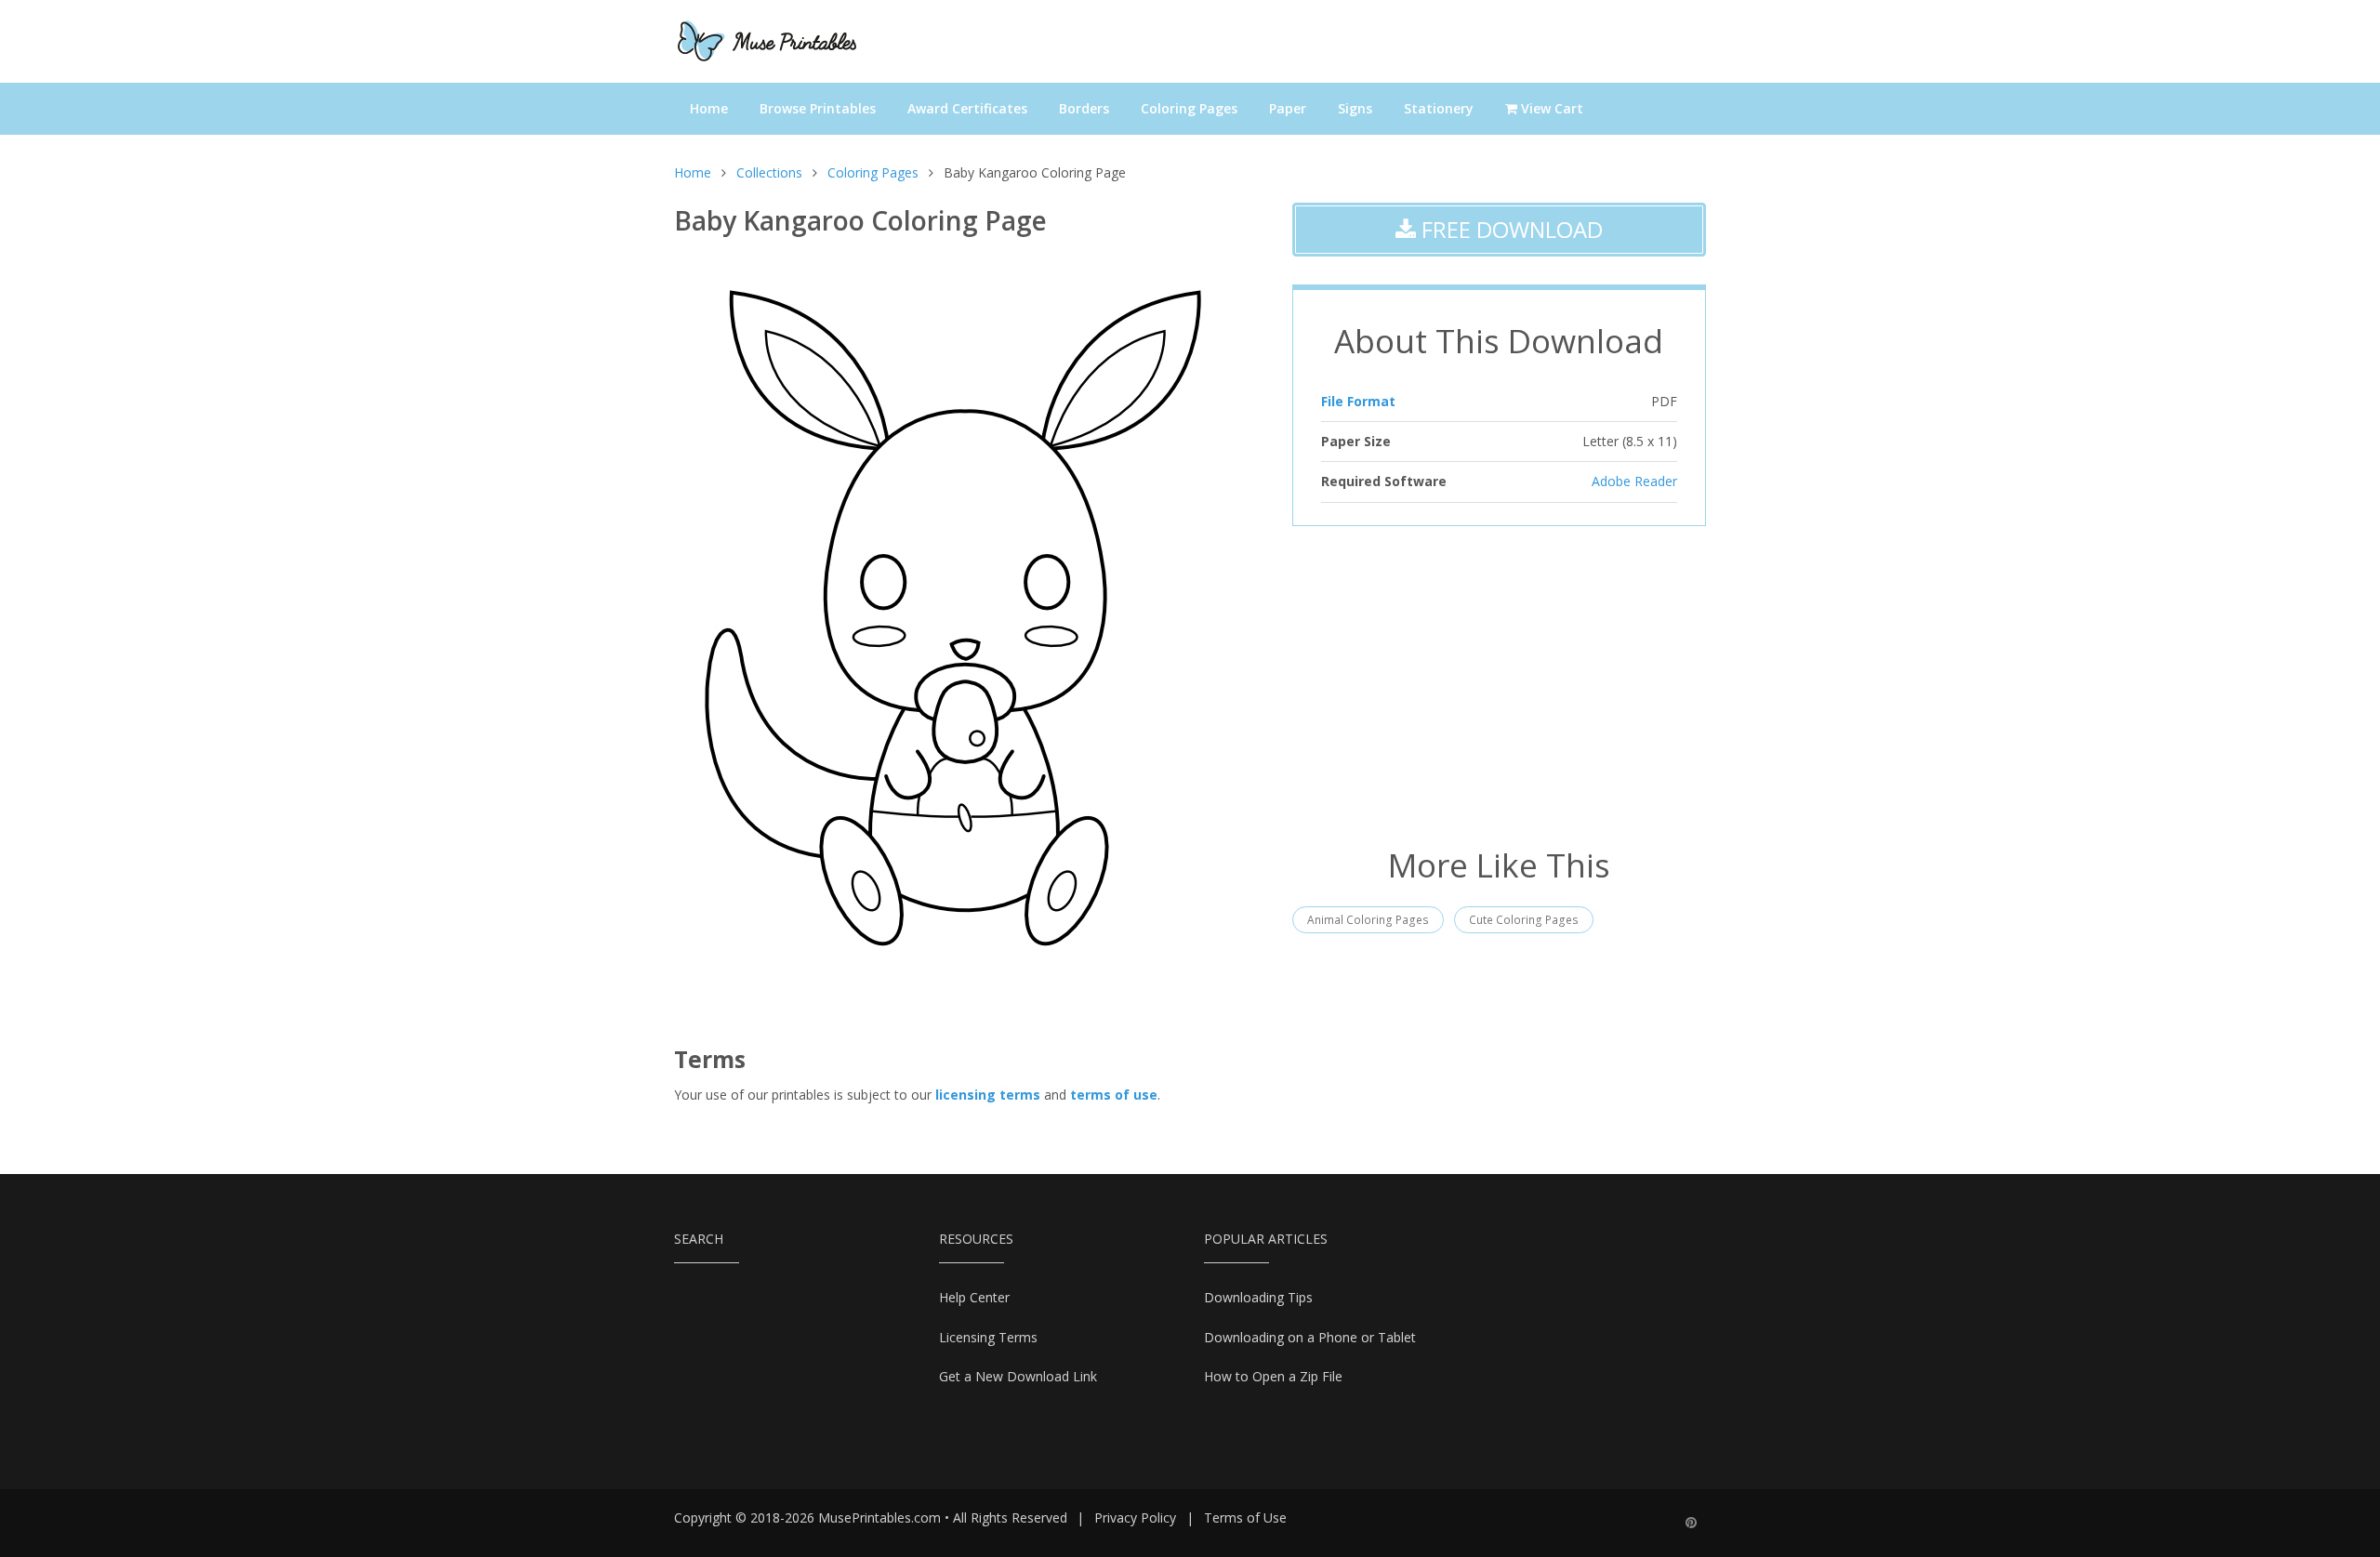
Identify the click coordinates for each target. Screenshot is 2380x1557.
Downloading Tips (1258, 1297)
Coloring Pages (1189, 108)
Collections (769, 172)
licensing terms (988, 1095)
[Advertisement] (1499, 684)
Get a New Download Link (1018, 1376)
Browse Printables (818, 108)
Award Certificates (967, 108)
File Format (1358, 401)
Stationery (1439, 108)
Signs (1355, 108)
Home (709, 108)
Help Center (974, 1297)
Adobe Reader (1634, 481)
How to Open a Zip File (1273, 1376)
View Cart (1550, 108)
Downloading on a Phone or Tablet (1310, 1337)
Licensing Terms (988, 1337)
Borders (1084, 108)
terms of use (1114, 1095)
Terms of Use (1245, 1517)
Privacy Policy (1135, 1517)
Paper (1288, 108)
